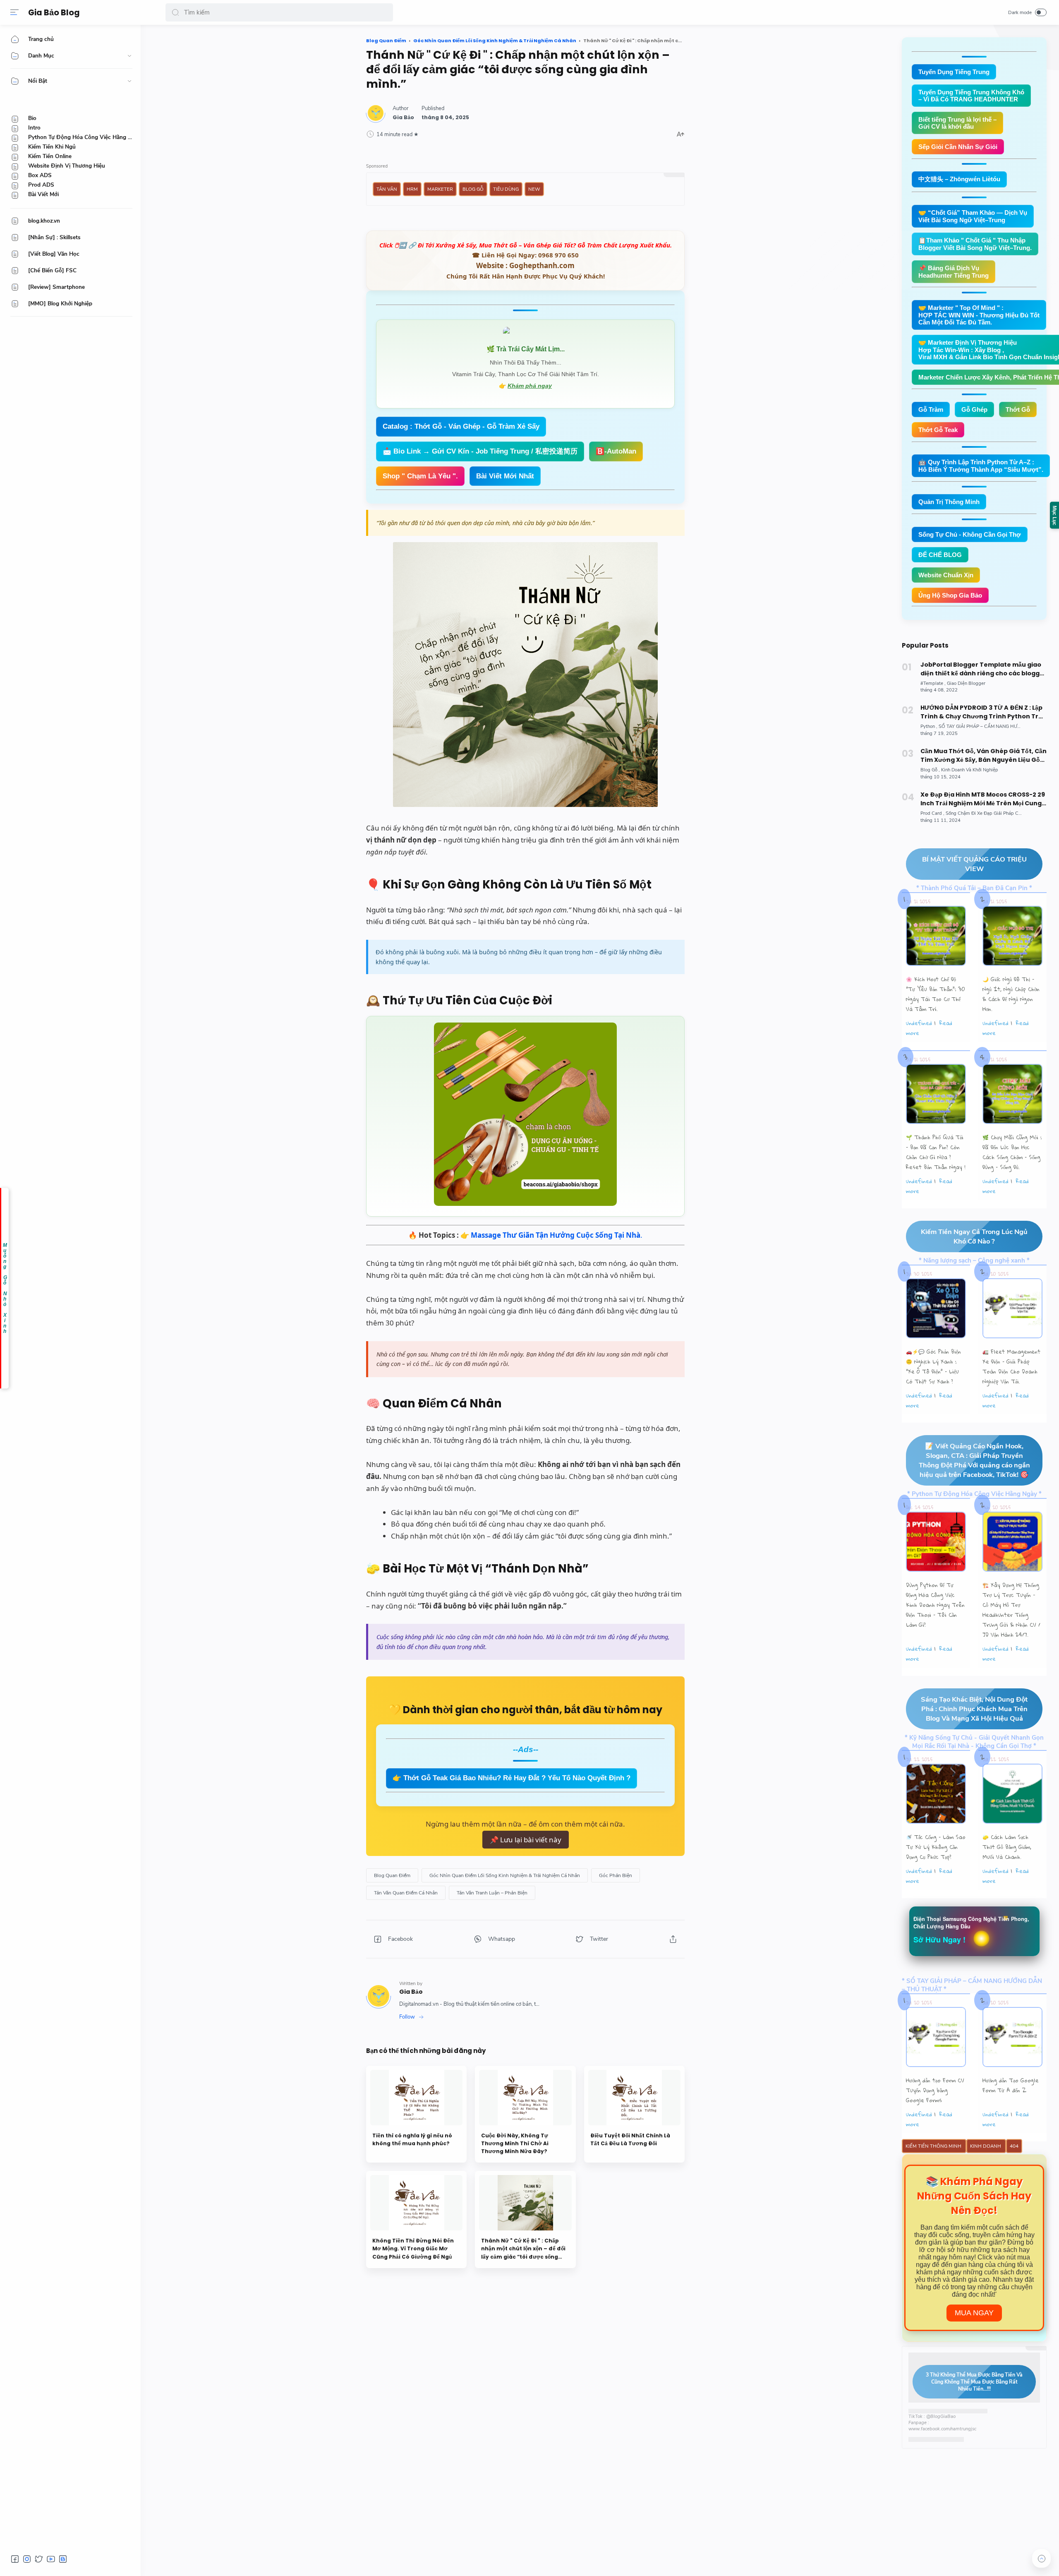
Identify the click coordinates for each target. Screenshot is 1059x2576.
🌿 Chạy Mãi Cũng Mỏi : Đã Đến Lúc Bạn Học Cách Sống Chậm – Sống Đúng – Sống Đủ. (1012, 1152)
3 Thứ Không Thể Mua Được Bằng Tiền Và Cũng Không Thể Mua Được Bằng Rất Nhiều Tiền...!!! (974, 2382)
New (534, 189)
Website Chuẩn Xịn (946, 575)
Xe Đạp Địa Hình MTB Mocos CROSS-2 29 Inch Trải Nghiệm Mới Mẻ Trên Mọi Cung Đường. (983, 799)
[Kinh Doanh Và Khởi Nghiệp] (970, 770)
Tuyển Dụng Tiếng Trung (954, 72)
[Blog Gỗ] (930, 770)
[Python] (929, 726)
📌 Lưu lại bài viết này (526, 1840)
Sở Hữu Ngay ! (939, 1940)
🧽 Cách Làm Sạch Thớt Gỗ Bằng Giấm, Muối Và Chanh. (1007, 1847)
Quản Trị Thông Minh (949, 502)
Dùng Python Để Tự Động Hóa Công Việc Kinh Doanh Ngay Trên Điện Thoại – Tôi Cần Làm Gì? (935, 1605)
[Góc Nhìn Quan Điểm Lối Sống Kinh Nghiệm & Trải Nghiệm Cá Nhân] (505, 1875)
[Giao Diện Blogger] (966, 683)
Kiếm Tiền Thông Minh (934, 2146)
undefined (919, 1023)
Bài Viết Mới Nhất (505, 476)
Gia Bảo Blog (54, 13)
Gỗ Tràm (931, 409)
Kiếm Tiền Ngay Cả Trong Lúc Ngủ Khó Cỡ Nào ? (974, 1236)
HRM (412, 189)
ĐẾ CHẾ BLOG (940, 555)
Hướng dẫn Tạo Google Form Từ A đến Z (1011, 2085)
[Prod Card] (932, 813)
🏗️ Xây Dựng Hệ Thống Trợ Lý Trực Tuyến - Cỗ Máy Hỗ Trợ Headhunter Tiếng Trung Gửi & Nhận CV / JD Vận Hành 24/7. (1011, 1610)
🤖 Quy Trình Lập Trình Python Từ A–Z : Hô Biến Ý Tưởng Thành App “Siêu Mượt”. (981, 466)
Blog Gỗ (473, 189)
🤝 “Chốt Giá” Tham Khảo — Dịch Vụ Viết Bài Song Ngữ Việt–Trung (973, 216)
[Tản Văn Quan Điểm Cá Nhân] (406, 1893)
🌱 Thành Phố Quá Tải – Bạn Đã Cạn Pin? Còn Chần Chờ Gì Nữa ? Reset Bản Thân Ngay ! (936, 1152)
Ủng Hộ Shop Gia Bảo (950, 595)
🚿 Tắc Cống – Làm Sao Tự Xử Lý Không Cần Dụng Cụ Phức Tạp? (936, 1847)
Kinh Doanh (986, 2146)
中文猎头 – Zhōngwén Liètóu (959, 179)
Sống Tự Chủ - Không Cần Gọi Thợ (970, 534)
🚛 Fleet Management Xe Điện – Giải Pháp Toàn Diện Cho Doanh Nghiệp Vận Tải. (1011, 1366)
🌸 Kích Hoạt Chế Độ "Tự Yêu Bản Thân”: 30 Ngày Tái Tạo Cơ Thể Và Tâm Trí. (936, 994)
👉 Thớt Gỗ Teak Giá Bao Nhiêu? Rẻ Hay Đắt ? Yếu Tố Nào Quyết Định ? (512, 1778)
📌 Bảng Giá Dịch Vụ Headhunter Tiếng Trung (954, 272)
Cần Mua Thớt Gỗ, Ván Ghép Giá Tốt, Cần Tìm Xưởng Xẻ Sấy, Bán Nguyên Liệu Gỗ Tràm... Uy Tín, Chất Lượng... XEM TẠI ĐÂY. (984, 756)
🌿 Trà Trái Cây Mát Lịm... (526, 349)
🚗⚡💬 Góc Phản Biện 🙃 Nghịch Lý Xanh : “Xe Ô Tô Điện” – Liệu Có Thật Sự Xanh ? (933, 1366)
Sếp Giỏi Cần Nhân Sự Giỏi (958, 147)
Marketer (440, 189)
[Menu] (14, 12)
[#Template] (933, 683)
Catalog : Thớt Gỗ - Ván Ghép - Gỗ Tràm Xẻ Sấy (461, 426)
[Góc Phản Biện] (616, 1875)
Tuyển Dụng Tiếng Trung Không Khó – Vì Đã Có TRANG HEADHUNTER (971, 96)
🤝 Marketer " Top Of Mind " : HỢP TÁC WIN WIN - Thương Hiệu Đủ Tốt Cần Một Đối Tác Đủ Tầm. (979, 315)
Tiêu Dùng (506, 189)
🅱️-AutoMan (616, 451)
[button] (175, 12)
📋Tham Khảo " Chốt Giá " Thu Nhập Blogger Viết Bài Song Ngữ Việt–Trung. (975, 244)
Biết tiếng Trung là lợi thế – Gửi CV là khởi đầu (957, 123)
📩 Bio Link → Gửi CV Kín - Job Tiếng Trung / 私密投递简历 (480, 451)
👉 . (551, 1235)
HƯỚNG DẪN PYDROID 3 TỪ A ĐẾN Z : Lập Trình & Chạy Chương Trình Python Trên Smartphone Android (984, 712)
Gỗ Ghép (974, 409)
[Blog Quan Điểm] (392, 1875)
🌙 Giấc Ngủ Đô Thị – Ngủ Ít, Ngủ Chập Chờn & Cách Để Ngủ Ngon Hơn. (1011, 994)
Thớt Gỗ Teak (938, 430)
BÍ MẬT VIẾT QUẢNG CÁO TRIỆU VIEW (974, 864)
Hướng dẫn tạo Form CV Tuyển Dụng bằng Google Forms (935, 2090)
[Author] (403, 117)
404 (1014, 2146)
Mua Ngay (974, 2313)
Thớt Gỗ (1018, 409)
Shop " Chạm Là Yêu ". (420, 476)
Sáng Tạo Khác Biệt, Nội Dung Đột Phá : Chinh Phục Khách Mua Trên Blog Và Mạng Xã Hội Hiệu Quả (974, 1709)
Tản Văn (387, 189)
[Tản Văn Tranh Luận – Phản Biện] (492, 1893)
